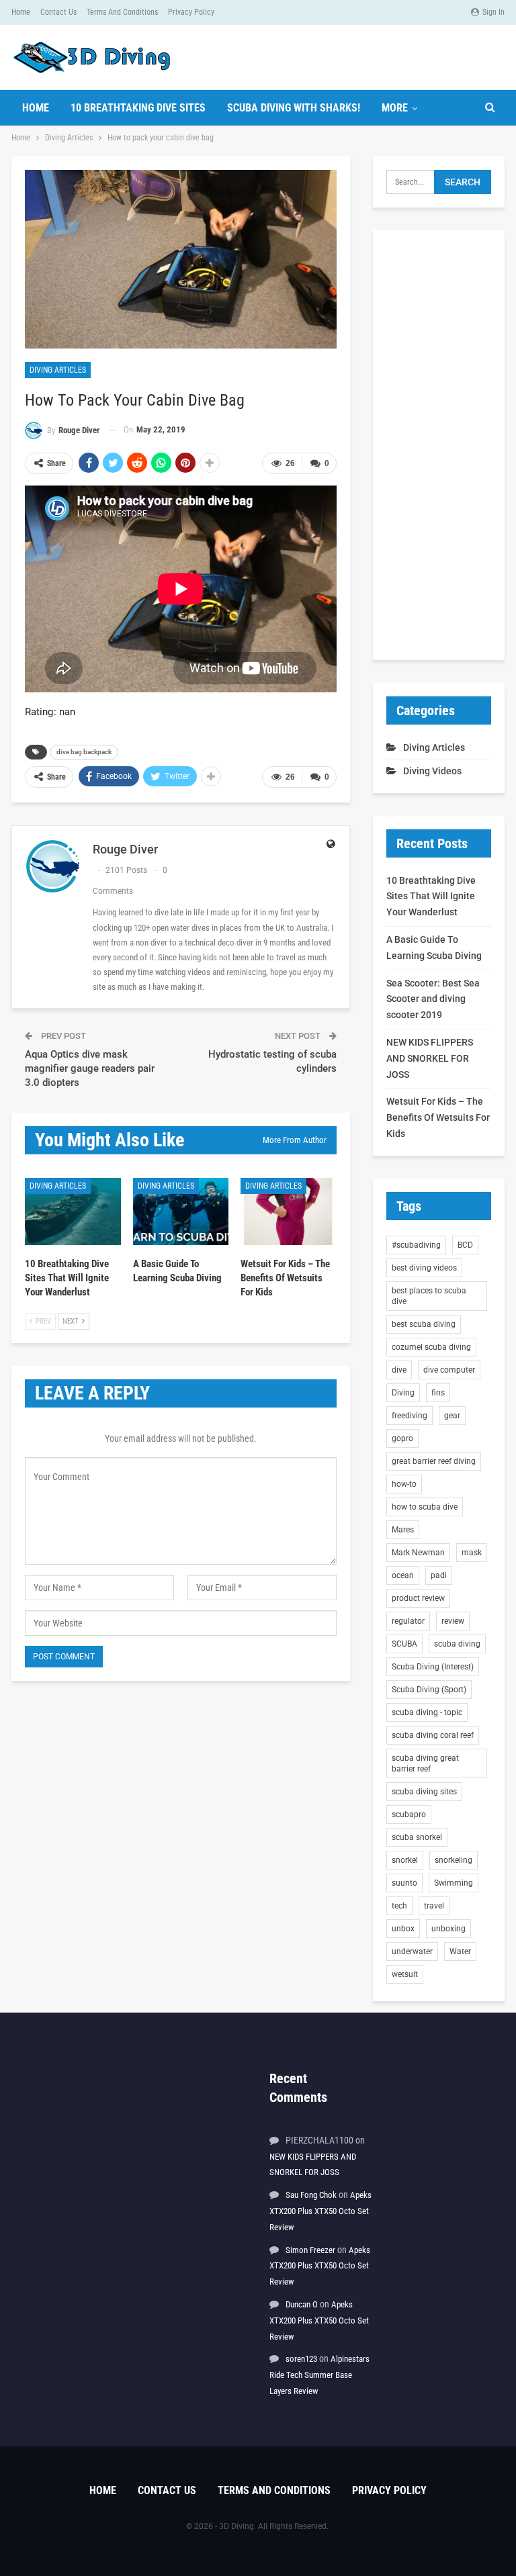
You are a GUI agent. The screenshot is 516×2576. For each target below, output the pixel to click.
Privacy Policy (191, 12)
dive (399, 1370)
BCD (465, 1245)
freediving (410, 1416)
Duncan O (302, 2304)
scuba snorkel (417, 1837)
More (395, 108)
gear (452, 1416)
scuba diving (457, 1644)
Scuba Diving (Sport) (429, 1690)
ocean (403, 1575)
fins (438, 1393)
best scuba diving (424, 1324)
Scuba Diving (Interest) (433, 1667)
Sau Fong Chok (311, 2195)
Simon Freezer (310, 2250)
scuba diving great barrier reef (425, 1763)
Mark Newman (418, 1553)
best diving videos (424, 1268)
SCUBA (404, 1644)
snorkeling (454, 1860)
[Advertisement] (439, 445)
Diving (403, 1393)
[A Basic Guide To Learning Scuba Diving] (181, 1211)
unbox (403, 1929)
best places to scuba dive (429, 1296)
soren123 (301, 2359)
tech (399, 1906)
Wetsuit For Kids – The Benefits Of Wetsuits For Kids (438, 1117)
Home (21, 12)
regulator (408, 1621)
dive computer (449, 1370)
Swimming (454, 1883)
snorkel (405, 1860)
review (453, 1621)
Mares (403, 1530)
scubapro (409, 1814)
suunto (404, 1883)
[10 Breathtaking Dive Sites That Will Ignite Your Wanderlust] (73, 1211)
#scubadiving (416, 1245)
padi (439, 1575)
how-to (404, 1484)
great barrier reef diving (434, 1461)
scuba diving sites (424, 1792)
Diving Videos (432, 771)
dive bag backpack (84, 752)
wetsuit (405, 1974)
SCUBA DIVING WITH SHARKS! (294, 108)
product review (418, 1598)
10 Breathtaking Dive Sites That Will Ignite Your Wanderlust (431, 896)
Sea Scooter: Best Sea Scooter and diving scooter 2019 (433, 999)
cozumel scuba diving (431, 1347)
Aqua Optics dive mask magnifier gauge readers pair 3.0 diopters (90, 1068)
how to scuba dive (425, 1507)
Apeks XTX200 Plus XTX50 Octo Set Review (320, 2211)
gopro (402, 1438)
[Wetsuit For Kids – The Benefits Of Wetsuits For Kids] (289, 1211)
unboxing (448, 1929)
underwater (412, 1951)
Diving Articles (58, 370)
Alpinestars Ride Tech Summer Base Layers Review (319, 2375)
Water (460, 1951)
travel (434, 1906)
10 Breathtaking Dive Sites (138, 108)
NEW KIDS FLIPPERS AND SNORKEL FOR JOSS (430, 1058)
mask (472, 1553)
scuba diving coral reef (433, 1735)
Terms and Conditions (122, 12)
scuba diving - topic (427, 1712)
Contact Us (58, 12)
